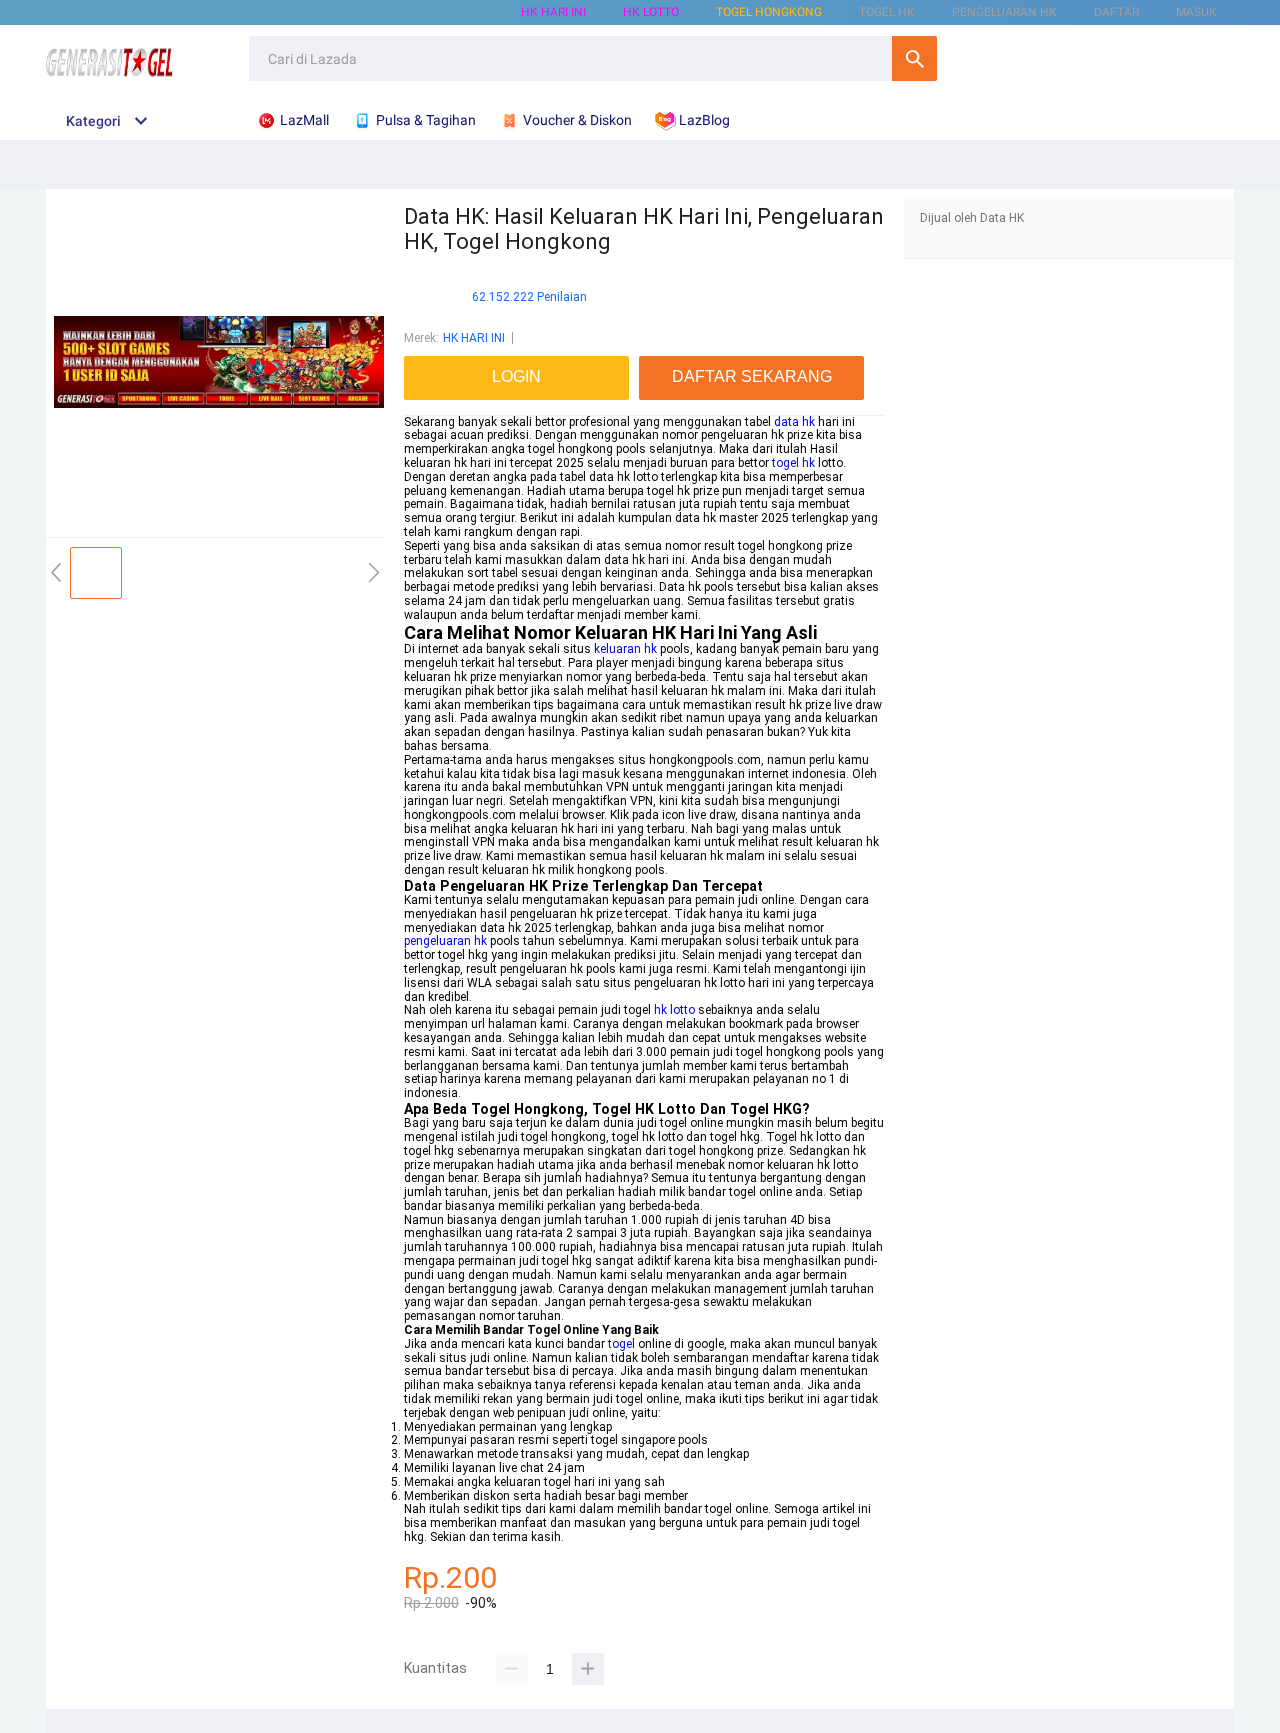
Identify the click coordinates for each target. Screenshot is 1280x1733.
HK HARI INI (553, 12)
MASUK (1196, 12)
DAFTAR (1116, 12)
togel (621, 1344)
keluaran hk (625, 649)
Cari (914, 58)
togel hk (793, 463)
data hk (794, 422)
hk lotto (674, 1010)
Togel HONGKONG (769, 12)
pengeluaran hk (445, 941)
